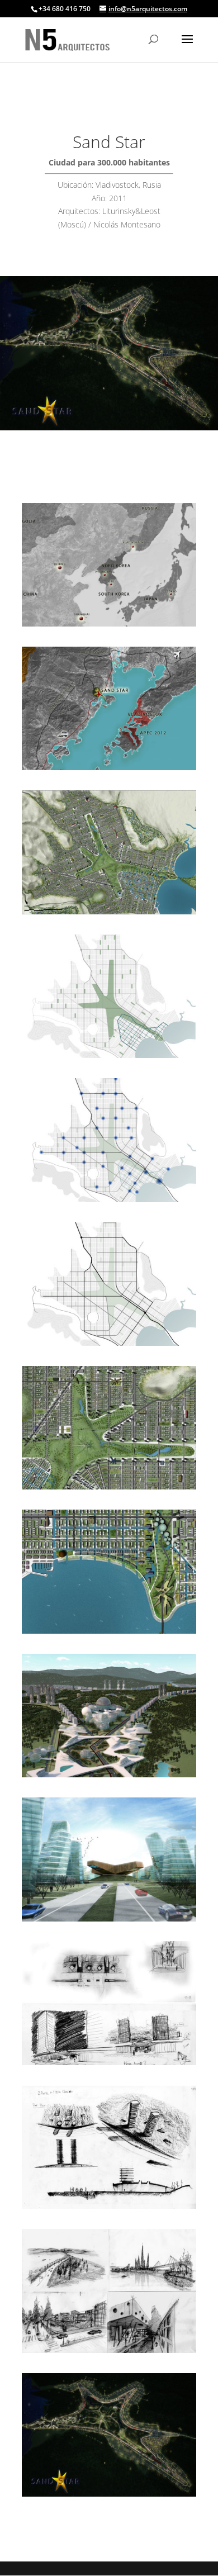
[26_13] (109, 2065)
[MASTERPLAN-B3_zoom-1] (109, 1633)
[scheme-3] (109, 1058)
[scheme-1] (109, 1346)
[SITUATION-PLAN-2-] (109, 626)
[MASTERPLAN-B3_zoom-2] (109, 1489)
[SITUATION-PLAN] (109, 770)
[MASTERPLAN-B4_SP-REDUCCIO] (109, 914)
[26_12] (109, 2209)
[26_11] (109, 2353)
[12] (109, 2496)
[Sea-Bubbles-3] (109, 1777)
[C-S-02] (109, 1921)
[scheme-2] (109, 1202)
